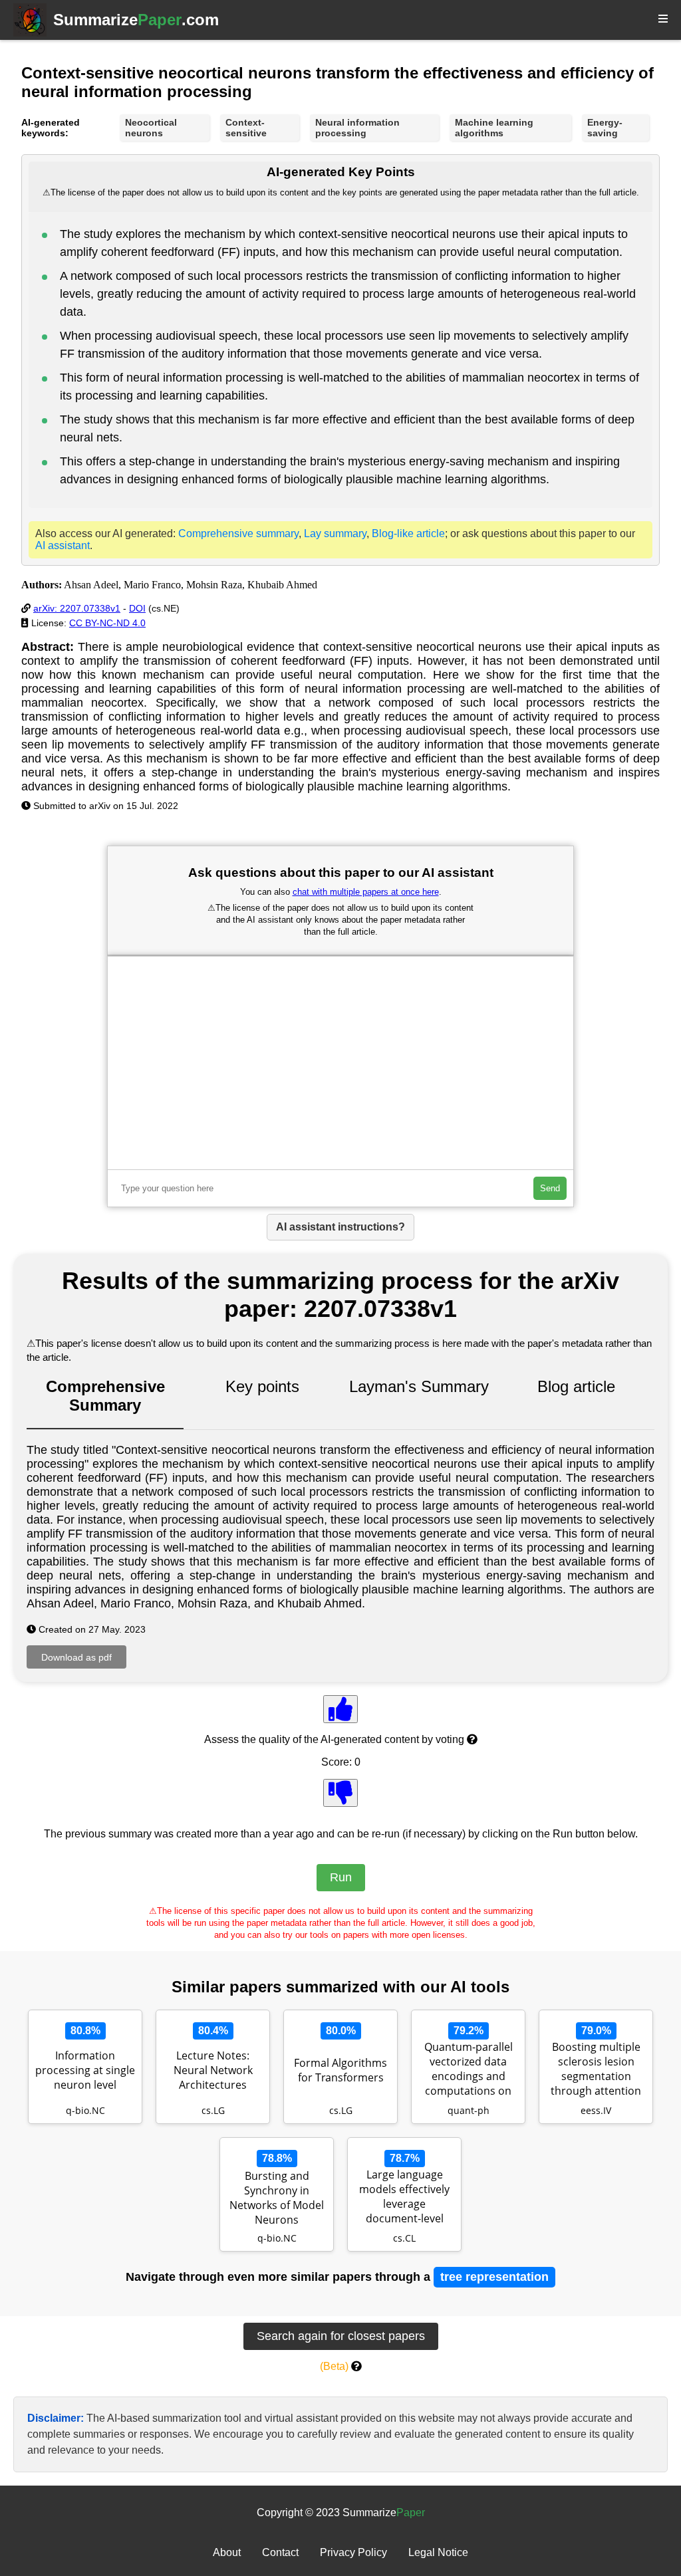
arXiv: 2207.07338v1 (77, 608)
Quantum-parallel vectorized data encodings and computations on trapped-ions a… (469, 2070)
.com (136, 20)
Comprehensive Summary (105, 1396)
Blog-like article (408, 533)
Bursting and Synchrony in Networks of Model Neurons (277, 2198)
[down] (340, 1793)
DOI (137, 608)
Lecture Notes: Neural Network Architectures (213, 2070)
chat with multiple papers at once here (366, 892)
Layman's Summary (419, 1386)
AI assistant (63, 545)
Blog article (576, 1386)
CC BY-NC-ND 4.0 (107, 623)
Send (550, 1188)
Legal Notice (438, 2552)
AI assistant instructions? (340, 1227)
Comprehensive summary (238, 533)
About (227, 2552)
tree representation (494, 2277)
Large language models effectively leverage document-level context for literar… (404, 2198)
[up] (340, 1709)
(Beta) (334, 2366)
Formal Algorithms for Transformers (340, 2070)
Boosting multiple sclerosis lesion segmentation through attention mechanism (596, 2070)
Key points (262, 1386)
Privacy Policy (353, 2552)
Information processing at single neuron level (85, 2070)
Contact (280, 2552)
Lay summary (335, 533)
